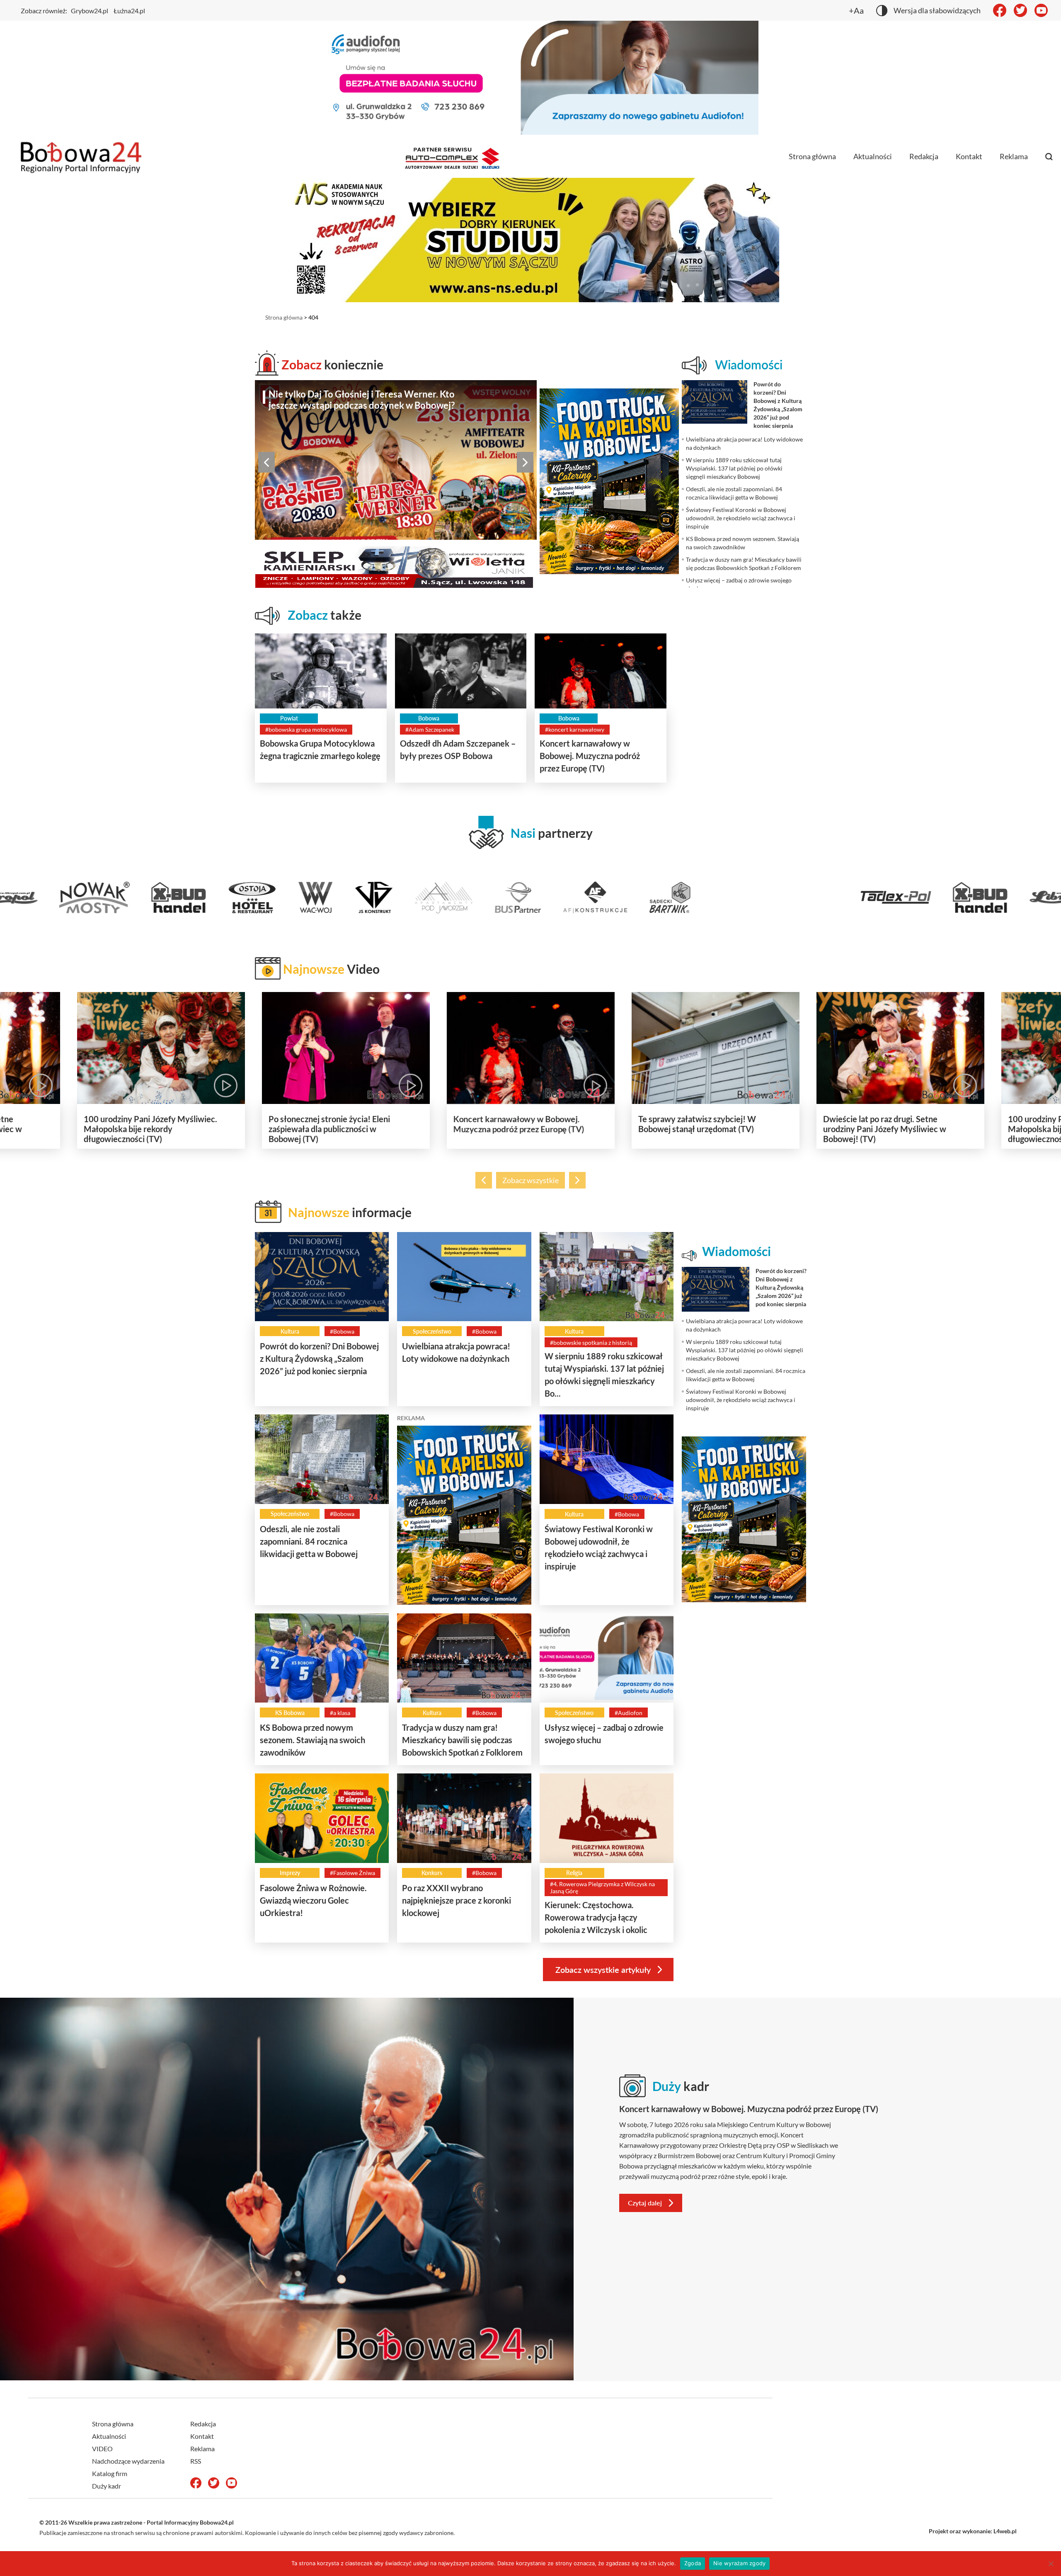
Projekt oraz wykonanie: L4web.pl (973, 2531)
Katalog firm (110, 2473)
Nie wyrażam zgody (739, 2563)
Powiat (289, 718)
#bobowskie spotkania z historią (591, 1343)
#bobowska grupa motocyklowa (306, 729)
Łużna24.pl (129, 11)
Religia (574, 1873)
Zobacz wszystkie (530, 1180)
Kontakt (969, 156)
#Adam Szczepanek (430, 729)
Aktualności (873, 156)
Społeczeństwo (432, 1331)
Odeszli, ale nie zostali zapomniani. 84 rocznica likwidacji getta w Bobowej (309, 1541)
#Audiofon (629, 1713)
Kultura (290, 1331)
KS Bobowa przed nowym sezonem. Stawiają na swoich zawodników (312, 1740)
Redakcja (924, 156)
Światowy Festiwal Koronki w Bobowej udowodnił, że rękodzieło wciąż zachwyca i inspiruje (372, 400)
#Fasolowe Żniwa (352, 1873)
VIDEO (102, 2449)
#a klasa (340, 1713)
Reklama (1014, 156)
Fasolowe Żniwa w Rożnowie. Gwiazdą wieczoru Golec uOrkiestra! (313, 1900)
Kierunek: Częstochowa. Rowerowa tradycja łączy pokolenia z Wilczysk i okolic (596, 1917)
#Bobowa (342, 1331)
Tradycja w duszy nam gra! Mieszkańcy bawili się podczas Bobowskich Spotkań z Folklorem (462, 1740)
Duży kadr (107, 2486)
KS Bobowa (290, 1713)
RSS (196, 2461)
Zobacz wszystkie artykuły (603, 1970)
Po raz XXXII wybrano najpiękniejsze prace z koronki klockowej (457, 1900)
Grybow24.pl (90, 11)
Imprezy (290, 1873)
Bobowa (429, 718)
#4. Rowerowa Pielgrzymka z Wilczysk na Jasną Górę (602, 1887)
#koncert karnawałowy (575, 729)
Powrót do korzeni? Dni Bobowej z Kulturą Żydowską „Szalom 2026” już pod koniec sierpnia (319, 1358)
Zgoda (693, 2563)
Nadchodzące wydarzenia (128, 2461)
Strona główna (812, 156)
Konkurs (432, 1873)
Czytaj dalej (645, 2203)
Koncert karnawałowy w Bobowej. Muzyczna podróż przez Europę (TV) (590, 756)
